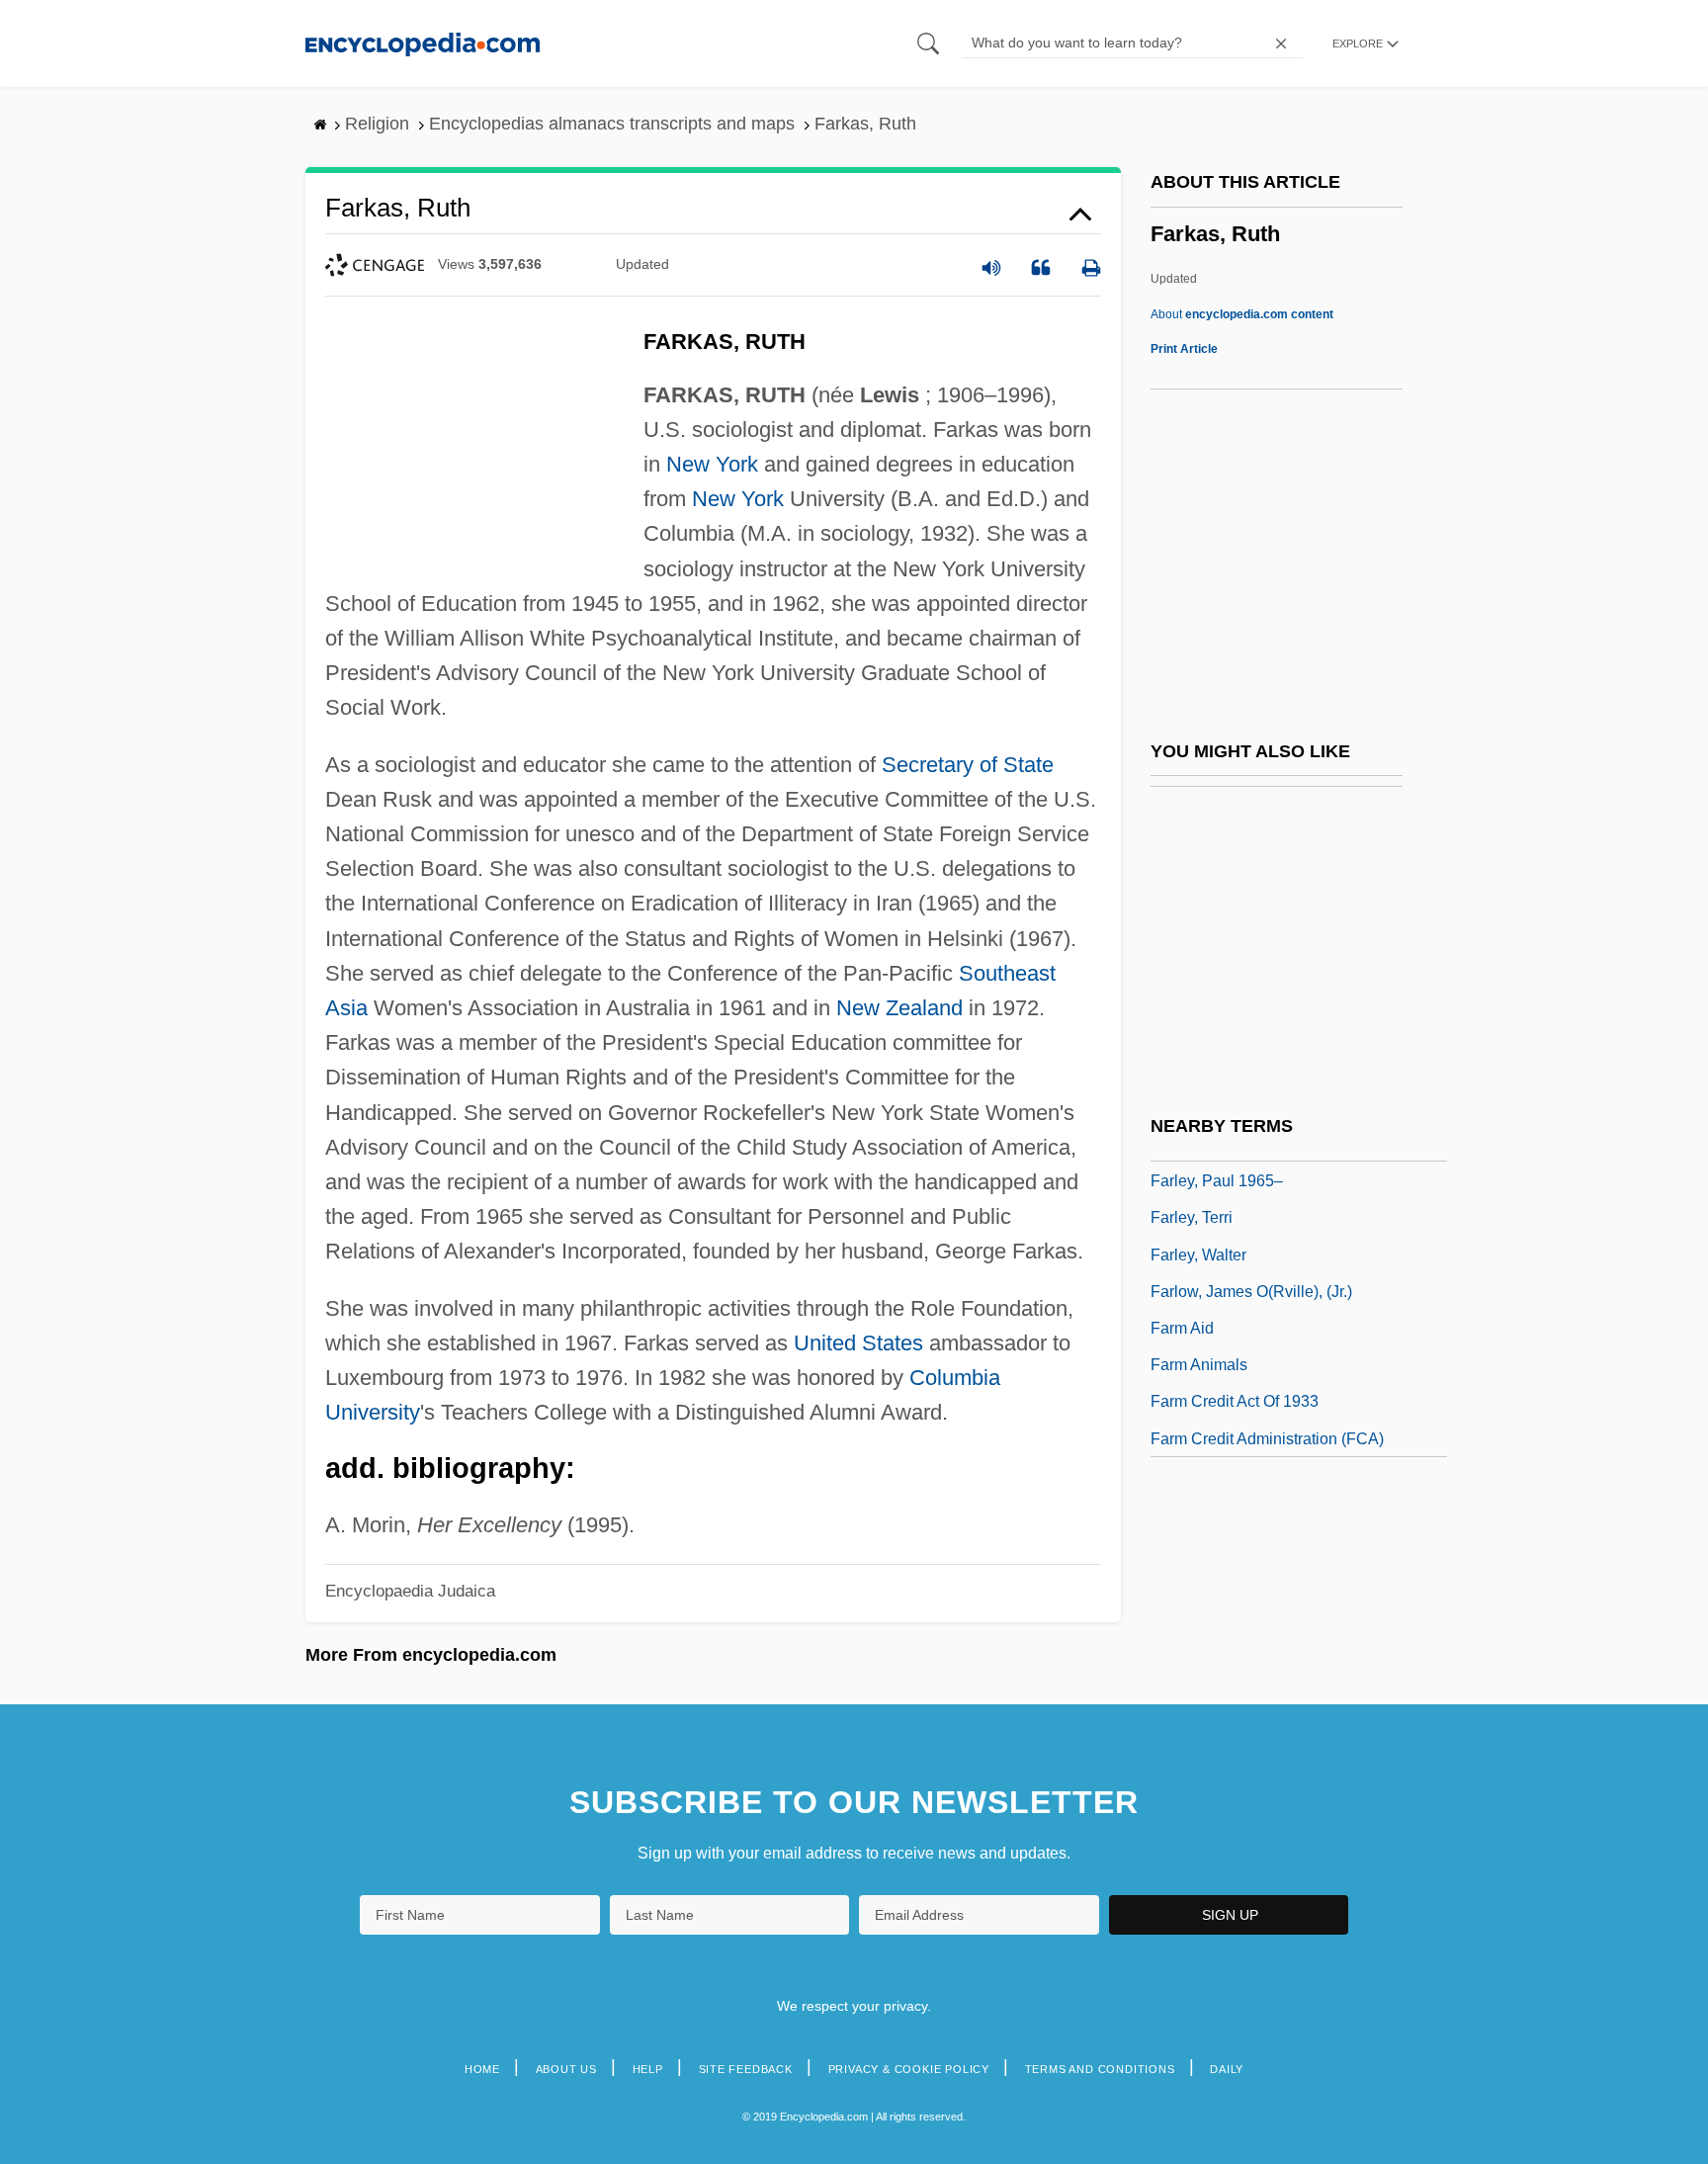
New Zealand (899, 1008)
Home (482, 2069)
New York (712, 464)
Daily (1227, 2069)
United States (858, 1343)
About (1242, 314)
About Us (566, 2069)
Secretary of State (968, 765)
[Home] (423, 43)
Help (648, 2069)
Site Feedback (746, 2069)
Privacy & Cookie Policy (909, 2069)
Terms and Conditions (1100, 2069)
